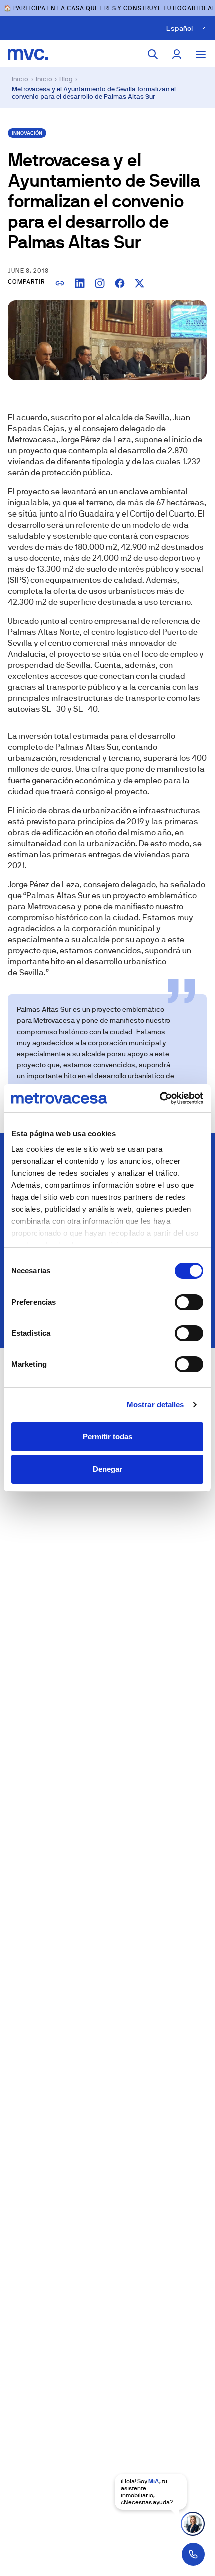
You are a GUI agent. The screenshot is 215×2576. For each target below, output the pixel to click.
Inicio (20, 79)
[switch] (189, 1302)
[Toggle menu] (201, 54)
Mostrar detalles (156, 1404)
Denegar (108, 1469)
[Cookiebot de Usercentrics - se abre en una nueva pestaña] (160, 1098)
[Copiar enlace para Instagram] (100, 283)
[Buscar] (153, 54)
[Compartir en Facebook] (120, 283)
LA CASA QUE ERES (87, 8)
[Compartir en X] (140, 283)
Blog (66, 79)
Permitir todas (108, 1437)
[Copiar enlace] (60, 283)
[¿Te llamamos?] (193, 2554)
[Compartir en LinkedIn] (80, 283)
